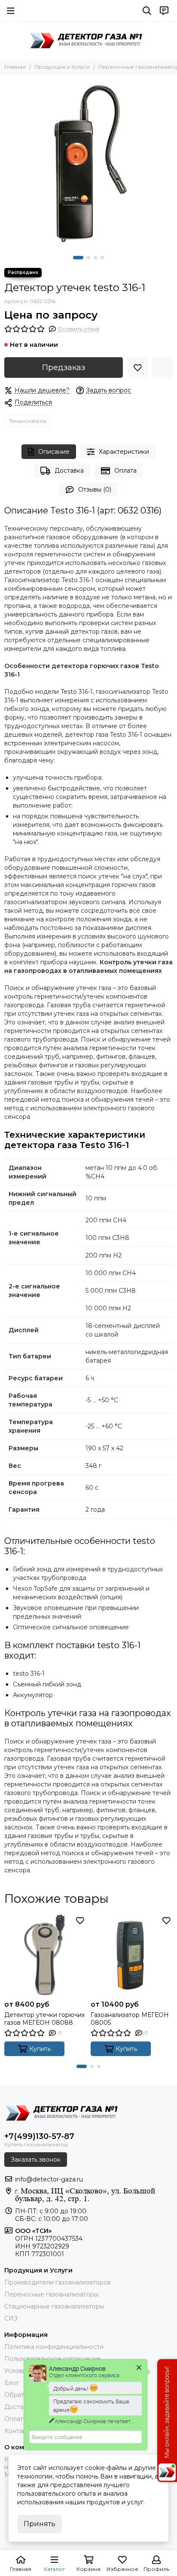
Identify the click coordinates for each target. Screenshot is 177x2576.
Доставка (69, 471)
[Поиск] (147, 11)
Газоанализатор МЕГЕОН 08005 (130, 2019)
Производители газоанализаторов (58, 2282)
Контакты (19, 2431)
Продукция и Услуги (62, 67)
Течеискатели (28, 421)
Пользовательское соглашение (53, 2359)
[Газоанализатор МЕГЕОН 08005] (132, 1955)
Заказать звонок (36, 2160)
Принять (40, 2524)
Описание (54, 452)
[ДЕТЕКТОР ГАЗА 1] (88, 40)
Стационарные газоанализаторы (54, 2306)
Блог (12, 2383)
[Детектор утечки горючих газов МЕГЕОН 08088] (45, 1955)
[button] (78, 258)
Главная (15, 67)
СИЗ (11, 2318)
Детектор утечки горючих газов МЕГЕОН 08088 (44, 2019)
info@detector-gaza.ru (49, 2179)
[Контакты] (164, 11)
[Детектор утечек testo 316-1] (88, 163)
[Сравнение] (162, 368)
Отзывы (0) (95, 489)
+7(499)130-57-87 (39, 2136)
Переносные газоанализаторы (51, 2294)
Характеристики (124, 452)
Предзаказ (64, 368)
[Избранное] (137, 368)
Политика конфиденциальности (54, 2347)
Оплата (125, 471)
